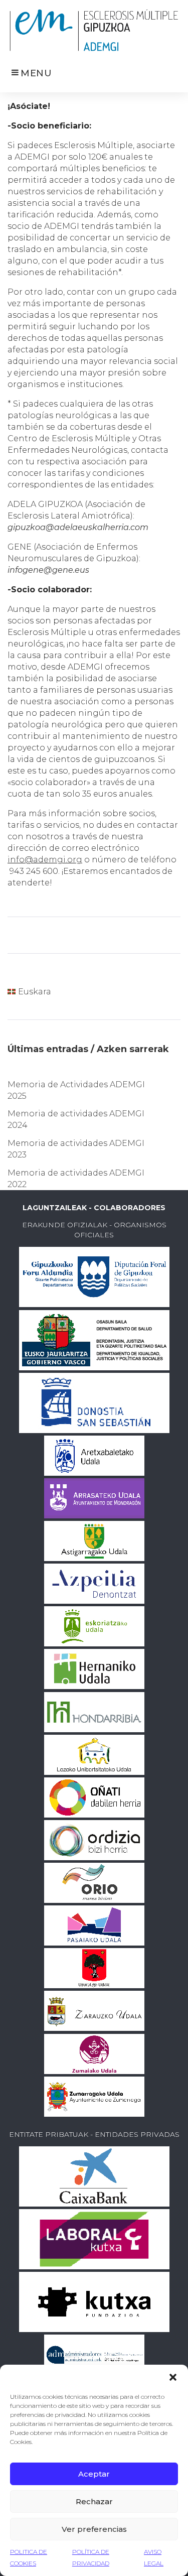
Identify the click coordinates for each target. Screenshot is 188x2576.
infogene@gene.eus (48, 570)
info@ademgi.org (45, 860)
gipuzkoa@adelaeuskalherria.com (78, 527)
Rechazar (94, 2501)
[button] (173, 2377)
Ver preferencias (94, 2529)
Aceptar (94, 2474)
